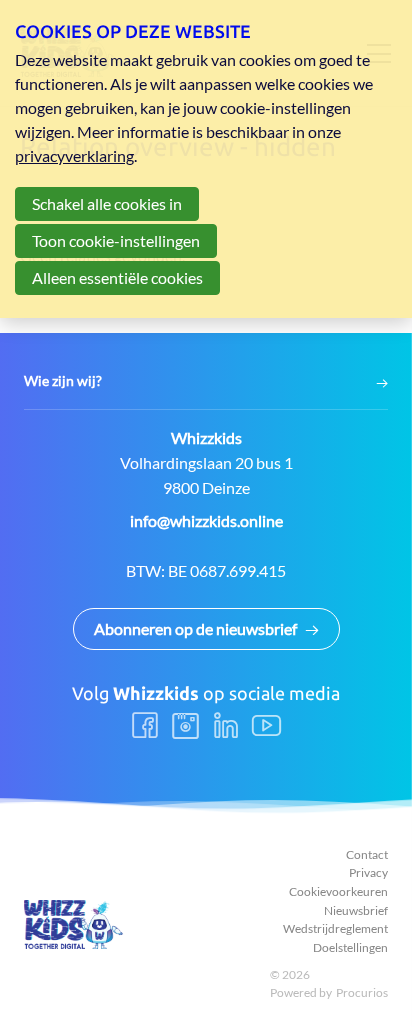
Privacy (368, 872)
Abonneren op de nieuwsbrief (195, 628)
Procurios (362, 992)
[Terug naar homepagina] (74, 924)
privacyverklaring (74, 155)
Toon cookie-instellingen (116, 240)
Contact (367, 854)
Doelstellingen (350, 947)
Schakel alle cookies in (107, 203)
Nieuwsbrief (356, 910)
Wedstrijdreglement (335, 928)
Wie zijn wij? (63, 381)
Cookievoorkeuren (338, 891)
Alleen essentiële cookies (117, 277)
